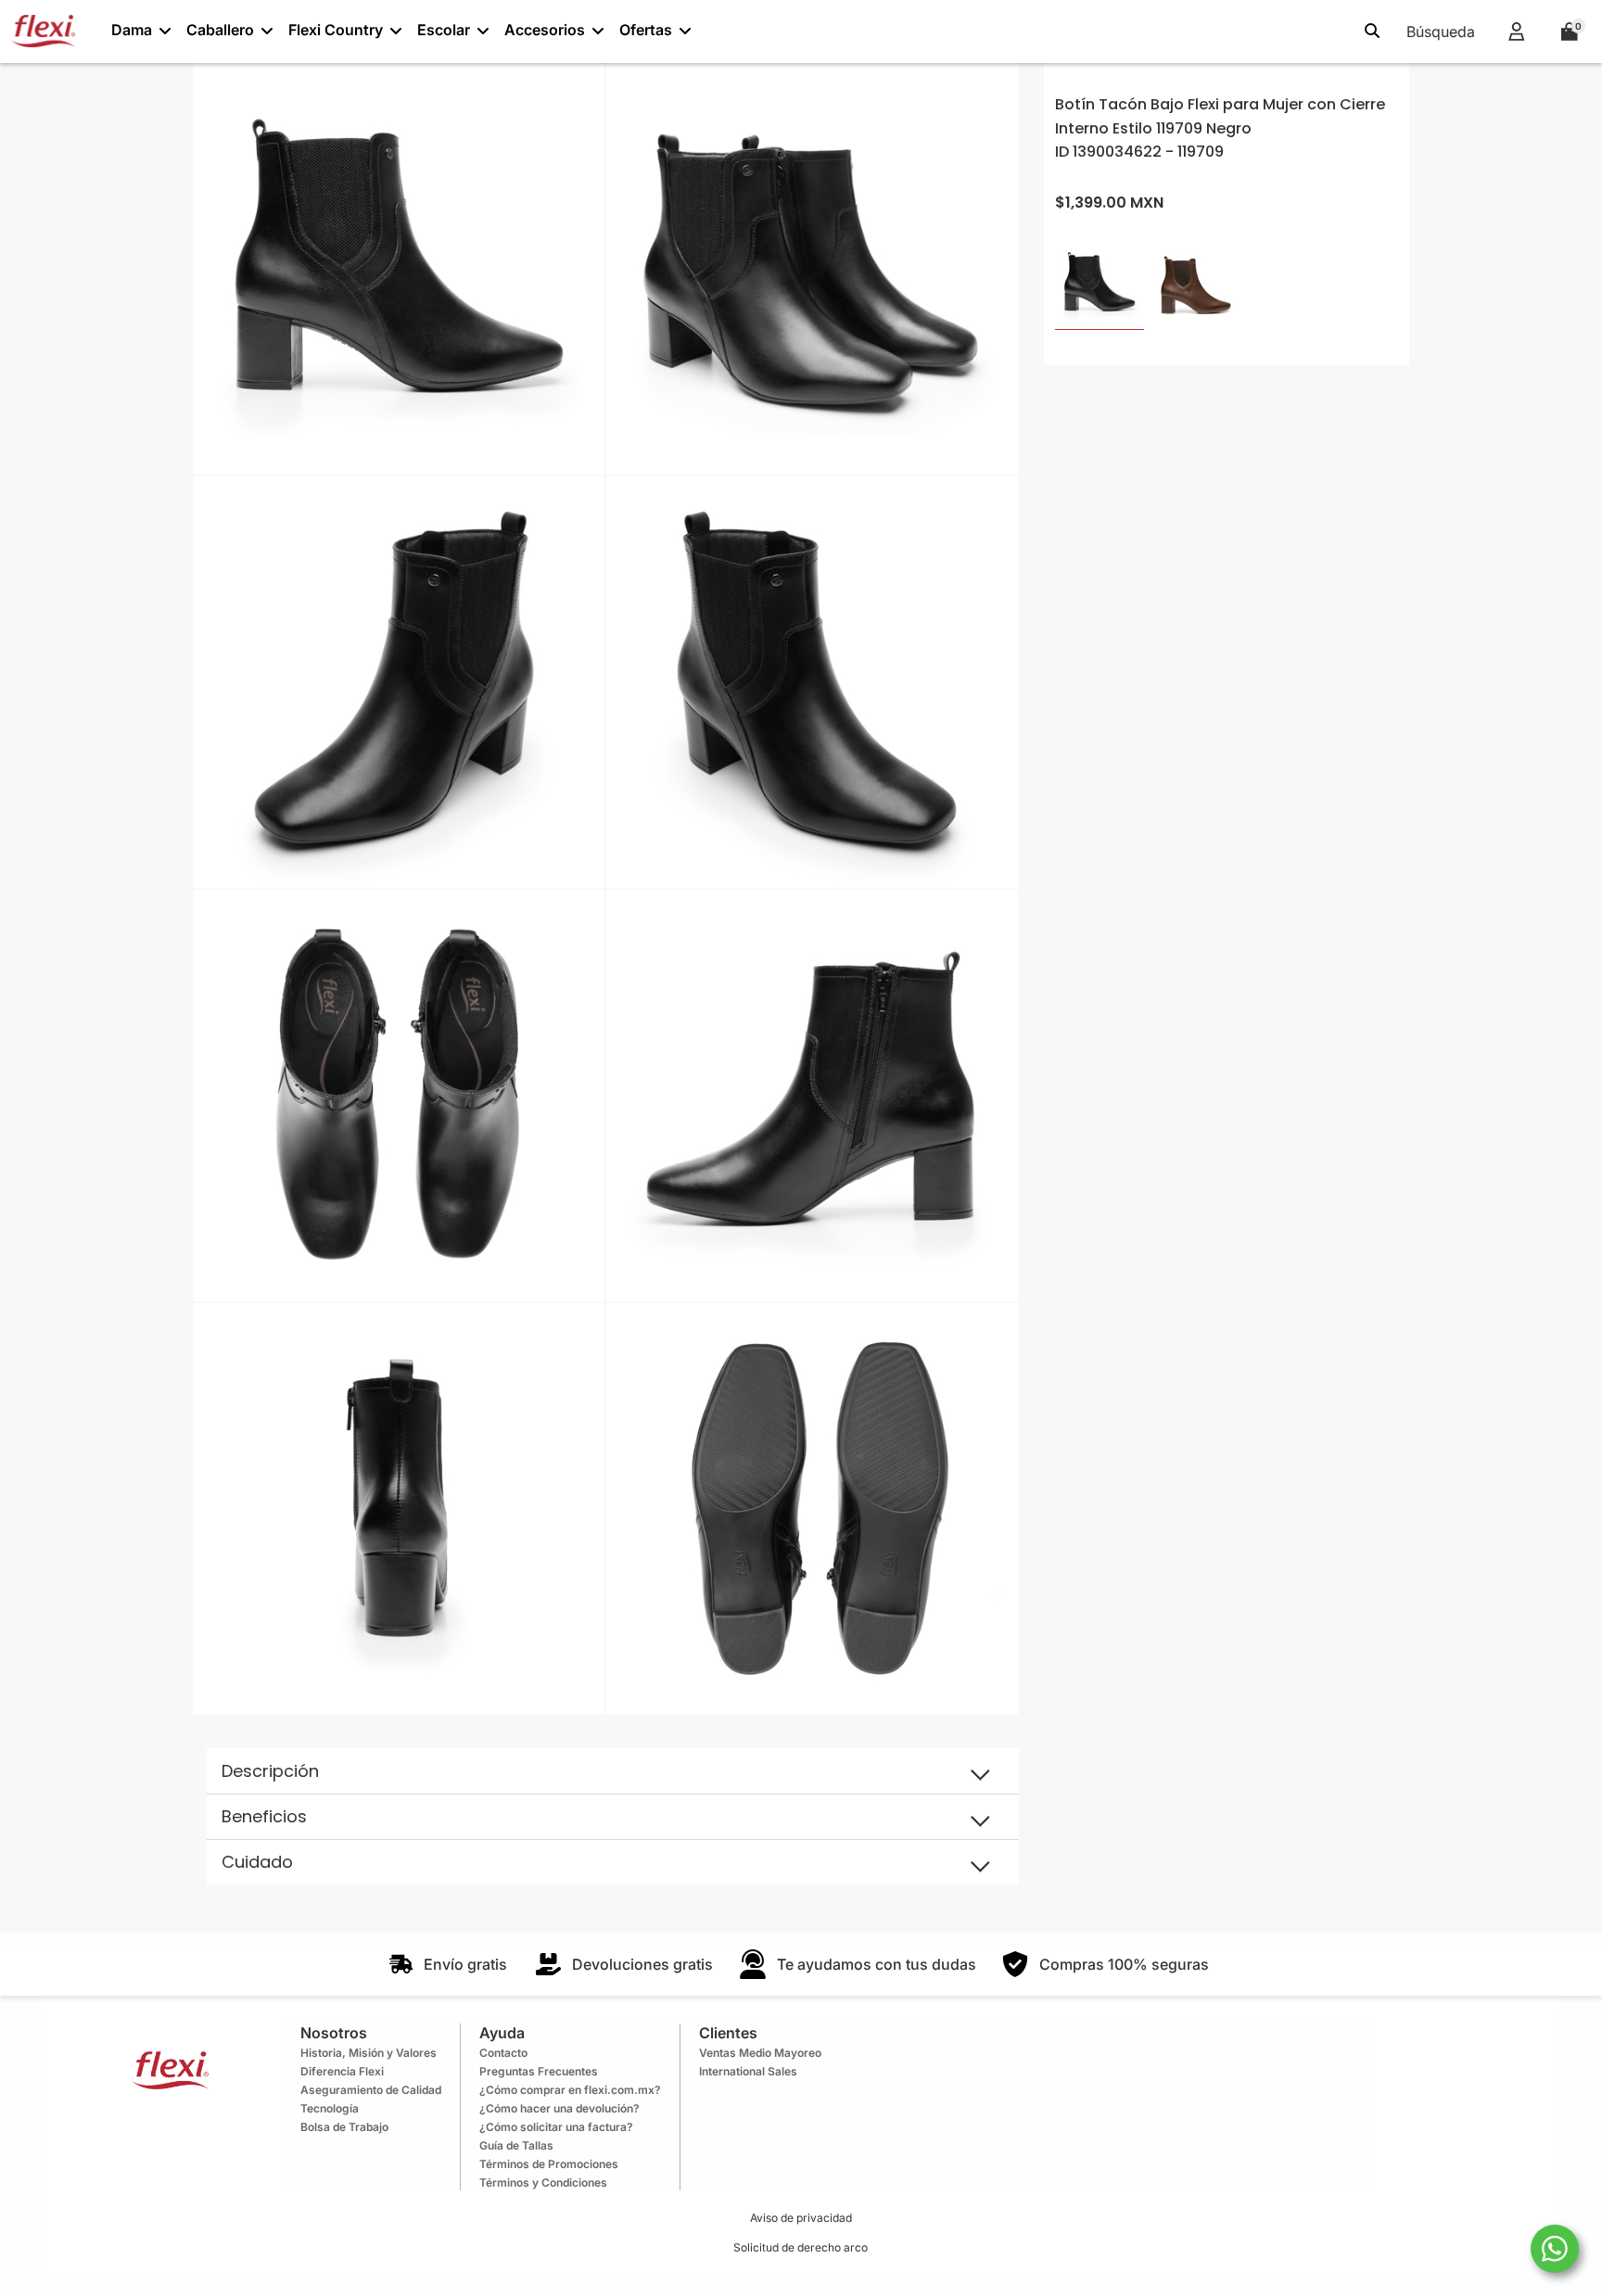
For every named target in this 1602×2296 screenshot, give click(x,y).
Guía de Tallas (516, 2145)
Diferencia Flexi (342, 2071)
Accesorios (545, 30)
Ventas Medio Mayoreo (760, 2053)
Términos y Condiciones (543, 2182)
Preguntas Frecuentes (539, 2071)
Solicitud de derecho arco (801, 2247)
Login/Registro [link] (1516, 31)
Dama (132, 30)
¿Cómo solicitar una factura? (556, 2127)
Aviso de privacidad (801, 2218)
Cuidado (257, 1862)
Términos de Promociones (549, 2164)
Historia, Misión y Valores (369, 2053)
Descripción (270, 1771)
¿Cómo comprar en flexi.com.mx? (570, 2090)
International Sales (748, 2071)
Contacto (503, 2053)
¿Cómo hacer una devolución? (559, 2108)
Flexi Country (336, 30)
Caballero (220, 30)
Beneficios (264, 1816)
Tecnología (330, 2108)
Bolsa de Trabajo (344, 2127)
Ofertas (646, 30)
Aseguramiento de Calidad (371, 2090)
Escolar (444, 30)
